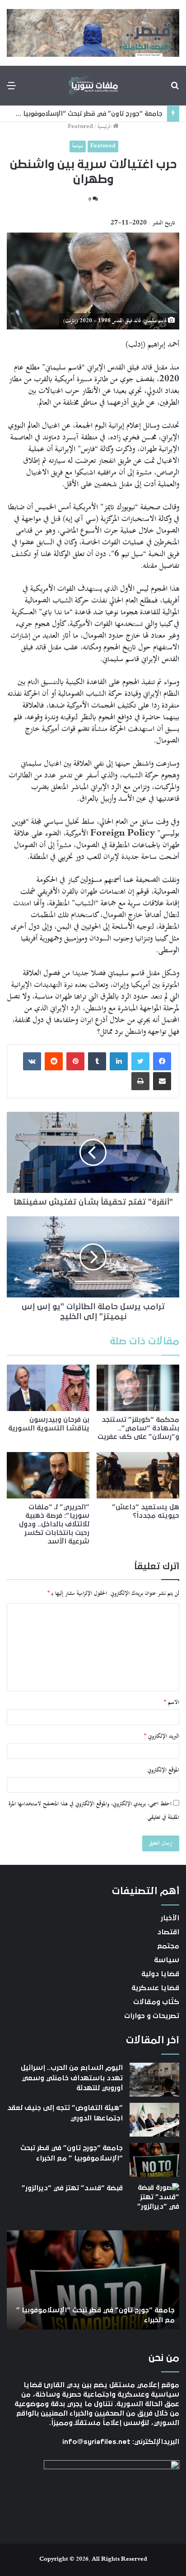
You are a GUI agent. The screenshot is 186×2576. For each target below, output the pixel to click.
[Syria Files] (93, 86)
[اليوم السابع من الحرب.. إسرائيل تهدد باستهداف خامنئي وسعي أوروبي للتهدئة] (154, 2080)
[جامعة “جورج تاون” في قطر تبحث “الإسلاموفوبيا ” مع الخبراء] (154, 2160)
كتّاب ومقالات (156, 2002)
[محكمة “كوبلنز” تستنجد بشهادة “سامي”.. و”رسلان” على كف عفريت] (138, 1388)
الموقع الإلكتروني (163, 1770)
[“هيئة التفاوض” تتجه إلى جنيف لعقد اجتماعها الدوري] (154, 2120)
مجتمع (168, 1946)
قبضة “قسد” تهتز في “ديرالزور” (117, 114)
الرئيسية (105, 127)
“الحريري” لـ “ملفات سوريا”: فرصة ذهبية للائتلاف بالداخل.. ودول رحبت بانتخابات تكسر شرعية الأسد (54, 1524)
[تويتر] (140, 1061)
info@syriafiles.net (96, 2442)
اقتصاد (168, 1932)
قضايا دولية (160, 1974)
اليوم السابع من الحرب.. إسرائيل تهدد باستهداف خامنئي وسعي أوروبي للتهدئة (72, 2078)
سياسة (78, 146)
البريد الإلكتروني (162, 1736)
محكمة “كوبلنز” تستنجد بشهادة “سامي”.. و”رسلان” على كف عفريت (138, 1428)
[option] (93, 2280)
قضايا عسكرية (155, 1988)
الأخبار (170, 1918)
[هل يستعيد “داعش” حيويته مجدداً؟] (138, 1475)
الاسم (172, 1703)
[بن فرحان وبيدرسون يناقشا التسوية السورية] (48, 1388)
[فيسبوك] (162, 1061)
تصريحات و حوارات (152, 2016)
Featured (80, 127)
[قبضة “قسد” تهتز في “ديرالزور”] (154, 2200)
